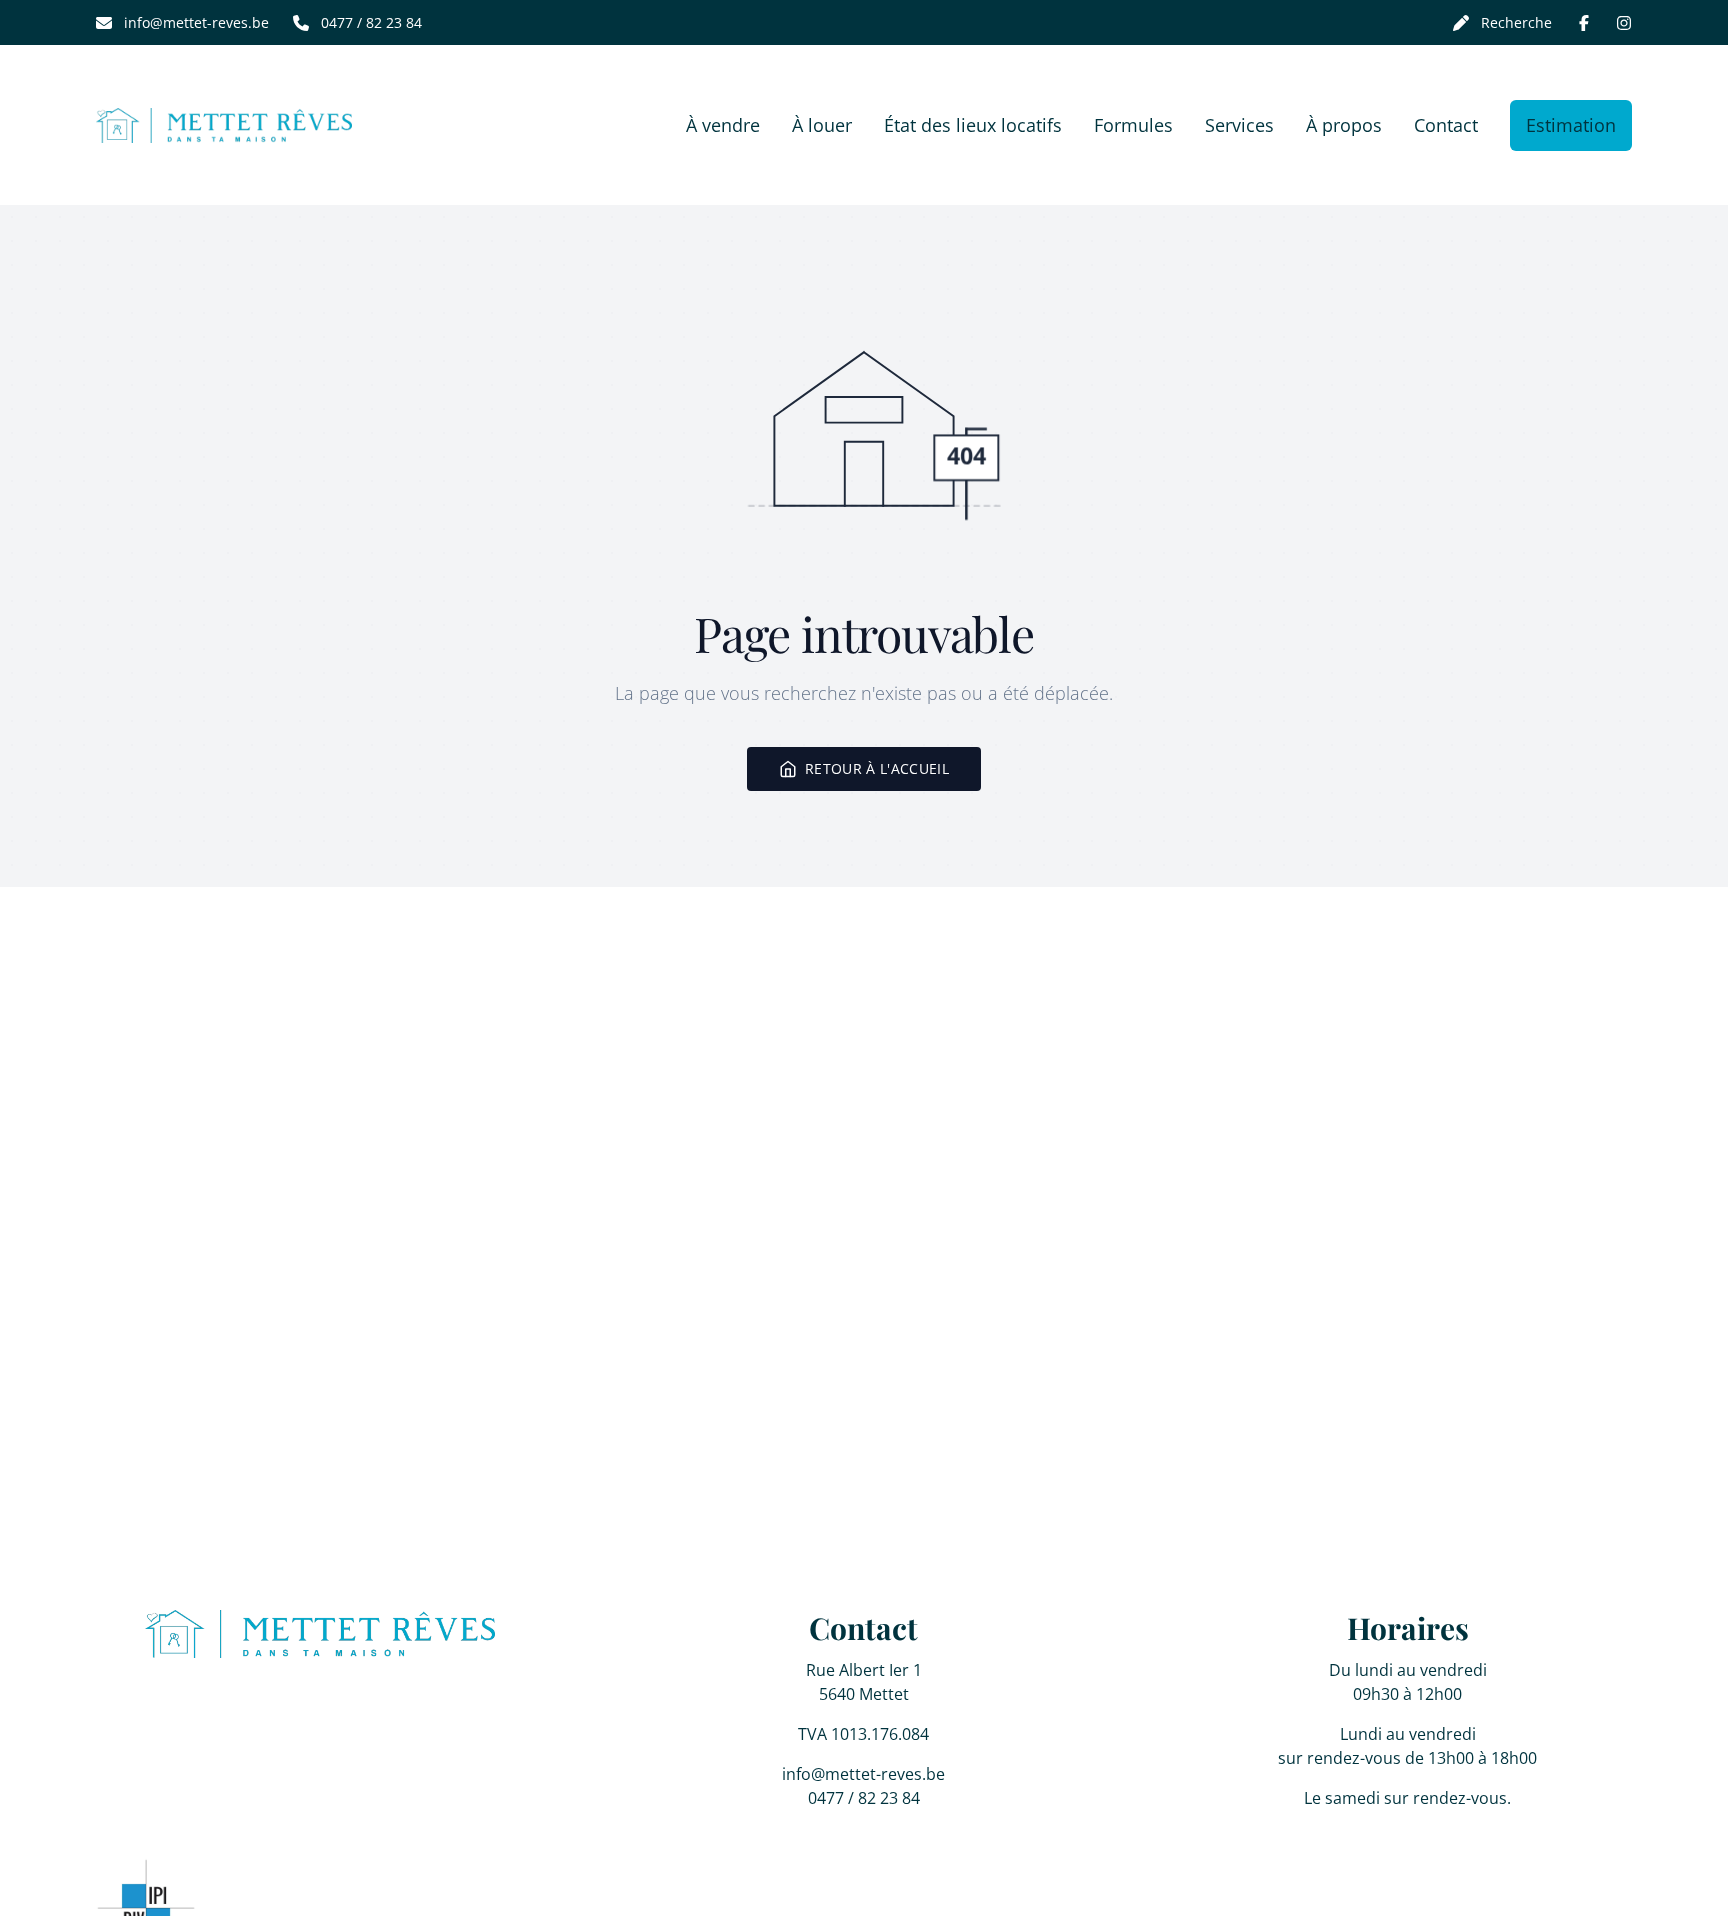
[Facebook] (1584, 23)
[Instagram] (1624, 23)
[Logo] (224, 125)
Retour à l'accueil (877, 768)
